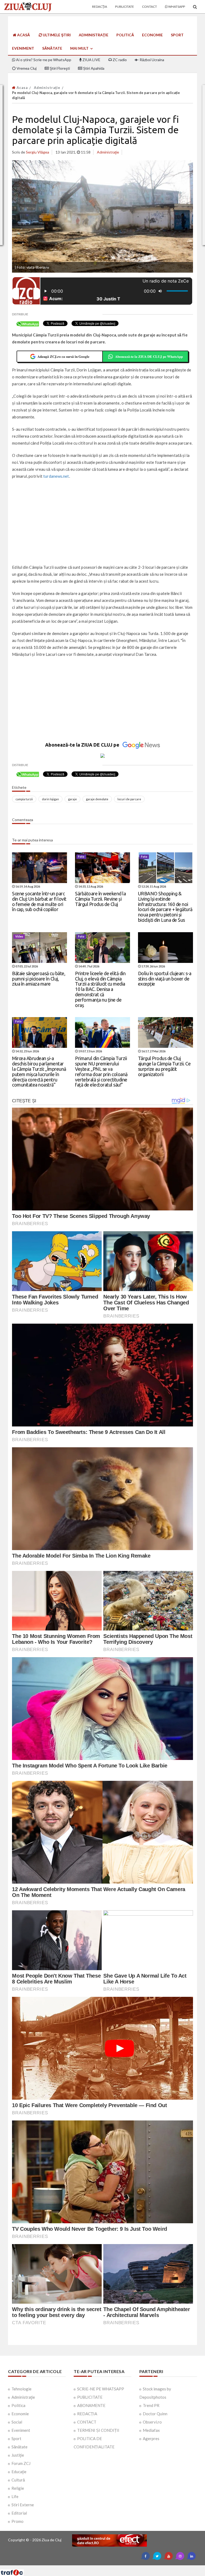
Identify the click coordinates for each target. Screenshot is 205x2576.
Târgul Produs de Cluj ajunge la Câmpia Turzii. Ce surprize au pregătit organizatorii (164, 1066)
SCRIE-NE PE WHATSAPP (101, 2389)
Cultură (18, 2480)
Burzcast (98, 2567)
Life (15, 2496)
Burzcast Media (122, 2567)
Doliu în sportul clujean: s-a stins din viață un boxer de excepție (165, 979)
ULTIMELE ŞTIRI (56, 35)
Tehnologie (21, 2389)
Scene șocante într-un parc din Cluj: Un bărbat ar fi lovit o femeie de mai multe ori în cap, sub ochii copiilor (39, 901)
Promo (17, 2521)
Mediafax (151, 2430)
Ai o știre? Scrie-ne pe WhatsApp (43, 60)
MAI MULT (80, 48)
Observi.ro (152, 2422)
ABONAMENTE (91, 2405)
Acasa (22, 88)
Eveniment (23, 48)
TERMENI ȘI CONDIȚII (98, 2430)
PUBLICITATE (90, 2397)
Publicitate (125, 7)
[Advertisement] (102, 522)
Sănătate (52, 48)
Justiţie (18, 2455)
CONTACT (87, 2422)
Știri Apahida (93, 68)
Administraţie (94, 35)
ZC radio (119, 60)
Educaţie (19, 2472)
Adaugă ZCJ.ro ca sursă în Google (63, 356)
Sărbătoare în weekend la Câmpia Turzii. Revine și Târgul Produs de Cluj (100, 899)
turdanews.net (56, 476)
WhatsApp (176, 7)
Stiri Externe (23, 2505)
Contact (149, 7)
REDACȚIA (87, 2414)
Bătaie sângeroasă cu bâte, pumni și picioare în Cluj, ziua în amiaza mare (39, 979)
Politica (18, 2405)
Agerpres (151, 2438)
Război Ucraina (151, 60)
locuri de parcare (129, 799)
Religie (18, 2488)
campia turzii (24, 799)
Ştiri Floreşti (59, 68)
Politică (125, 35)
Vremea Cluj (26, 68)
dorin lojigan (50, 799)
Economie (152, 35)
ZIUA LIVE (91, 60)
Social (17, 2422)
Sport (177, 35)
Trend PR (151, 2405)
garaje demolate (97, 799)
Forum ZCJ (21, 2463)
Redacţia (100, 7)
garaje (72, 799)
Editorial (19, 2513)
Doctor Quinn (155, 2414)
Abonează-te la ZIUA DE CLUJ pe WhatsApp (149, 356)
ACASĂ (23, 35)
